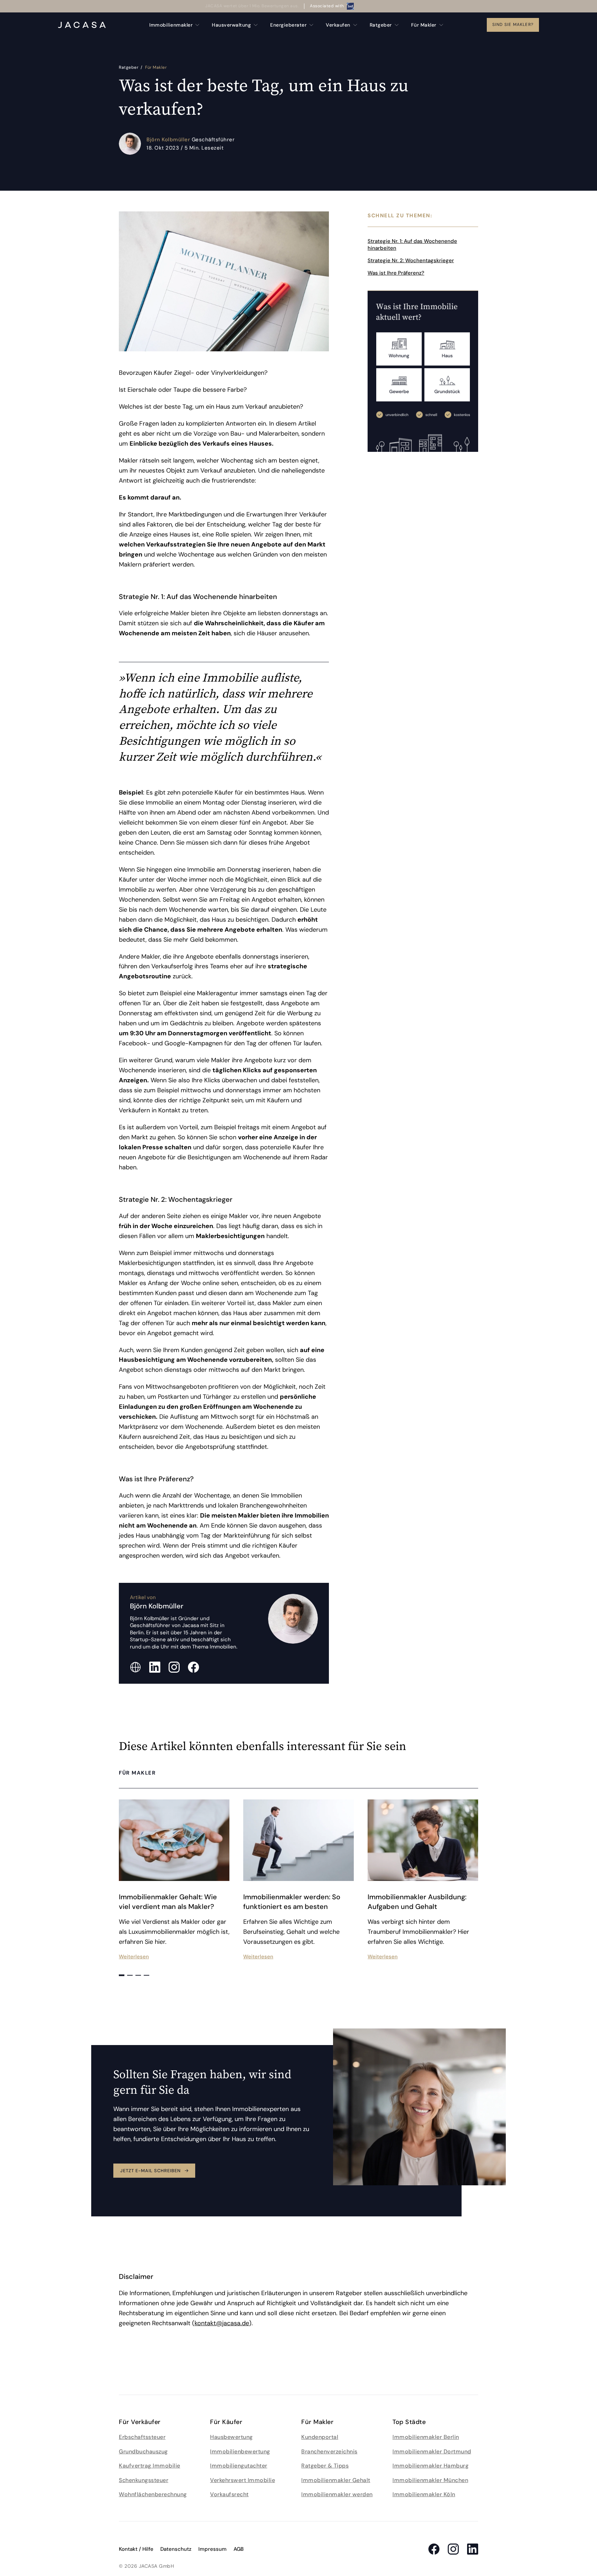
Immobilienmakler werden (337, 2494)
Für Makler (156, 67)
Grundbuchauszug (143, 2451)
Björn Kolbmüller (169, 140)
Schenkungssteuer (144, 2480)
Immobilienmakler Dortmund (432, 2451)
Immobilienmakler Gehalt (336, 2480)
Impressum (212, 2549)
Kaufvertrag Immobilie (150, 2466)
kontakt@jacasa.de (222, 2323)
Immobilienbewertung (240, 2451)
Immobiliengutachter (239, 2466)
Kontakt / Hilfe (136, 2549)
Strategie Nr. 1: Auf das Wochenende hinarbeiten (412, 245)
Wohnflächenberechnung (153, 2494)
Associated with (327, 6)
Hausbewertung (231, 2437)
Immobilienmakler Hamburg (430, 2466)
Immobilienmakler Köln (424, 2494)
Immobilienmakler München (430, 2480)
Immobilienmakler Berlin (426, 2437)
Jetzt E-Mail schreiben (150, 2171)
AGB (239, 2549)
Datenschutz (176, 2549)
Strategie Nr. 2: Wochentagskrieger (411, 260)
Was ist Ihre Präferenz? (396, 273)
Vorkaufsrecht (229, 2494)
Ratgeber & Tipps (325, 2466)
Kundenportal (320, 2437)
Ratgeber (129, 67)
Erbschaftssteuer (142, 2437)
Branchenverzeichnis (329, 2451)
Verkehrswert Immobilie (243, 2480)
